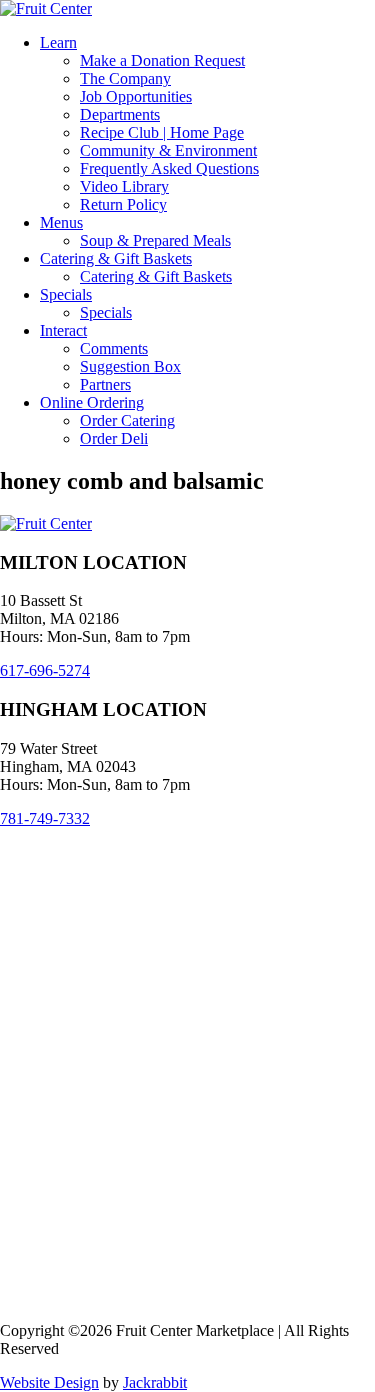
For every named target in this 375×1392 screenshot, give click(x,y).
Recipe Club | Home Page (162, 132)
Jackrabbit (155, 1382)
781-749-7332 (45, 818)
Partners (105, 384)
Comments (114, 348)
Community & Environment (168, 150)
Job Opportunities (136, 96)
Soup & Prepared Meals (155, 240)
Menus (61, 222)
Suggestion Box (130, 366)
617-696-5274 (45, 670)
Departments (120, 114)
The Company (125, 78)
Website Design (49, 1382)
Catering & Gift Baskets (116, 258)
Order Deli (114, 438)
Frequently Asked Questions (169, 168)
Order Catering (127, 420)
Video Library (124, 186)
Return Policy (123, 204)
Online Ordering (92, 402)
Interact (63, 330)
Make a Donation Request (162, 60)
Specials (66, 294)
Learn (58, 42)
